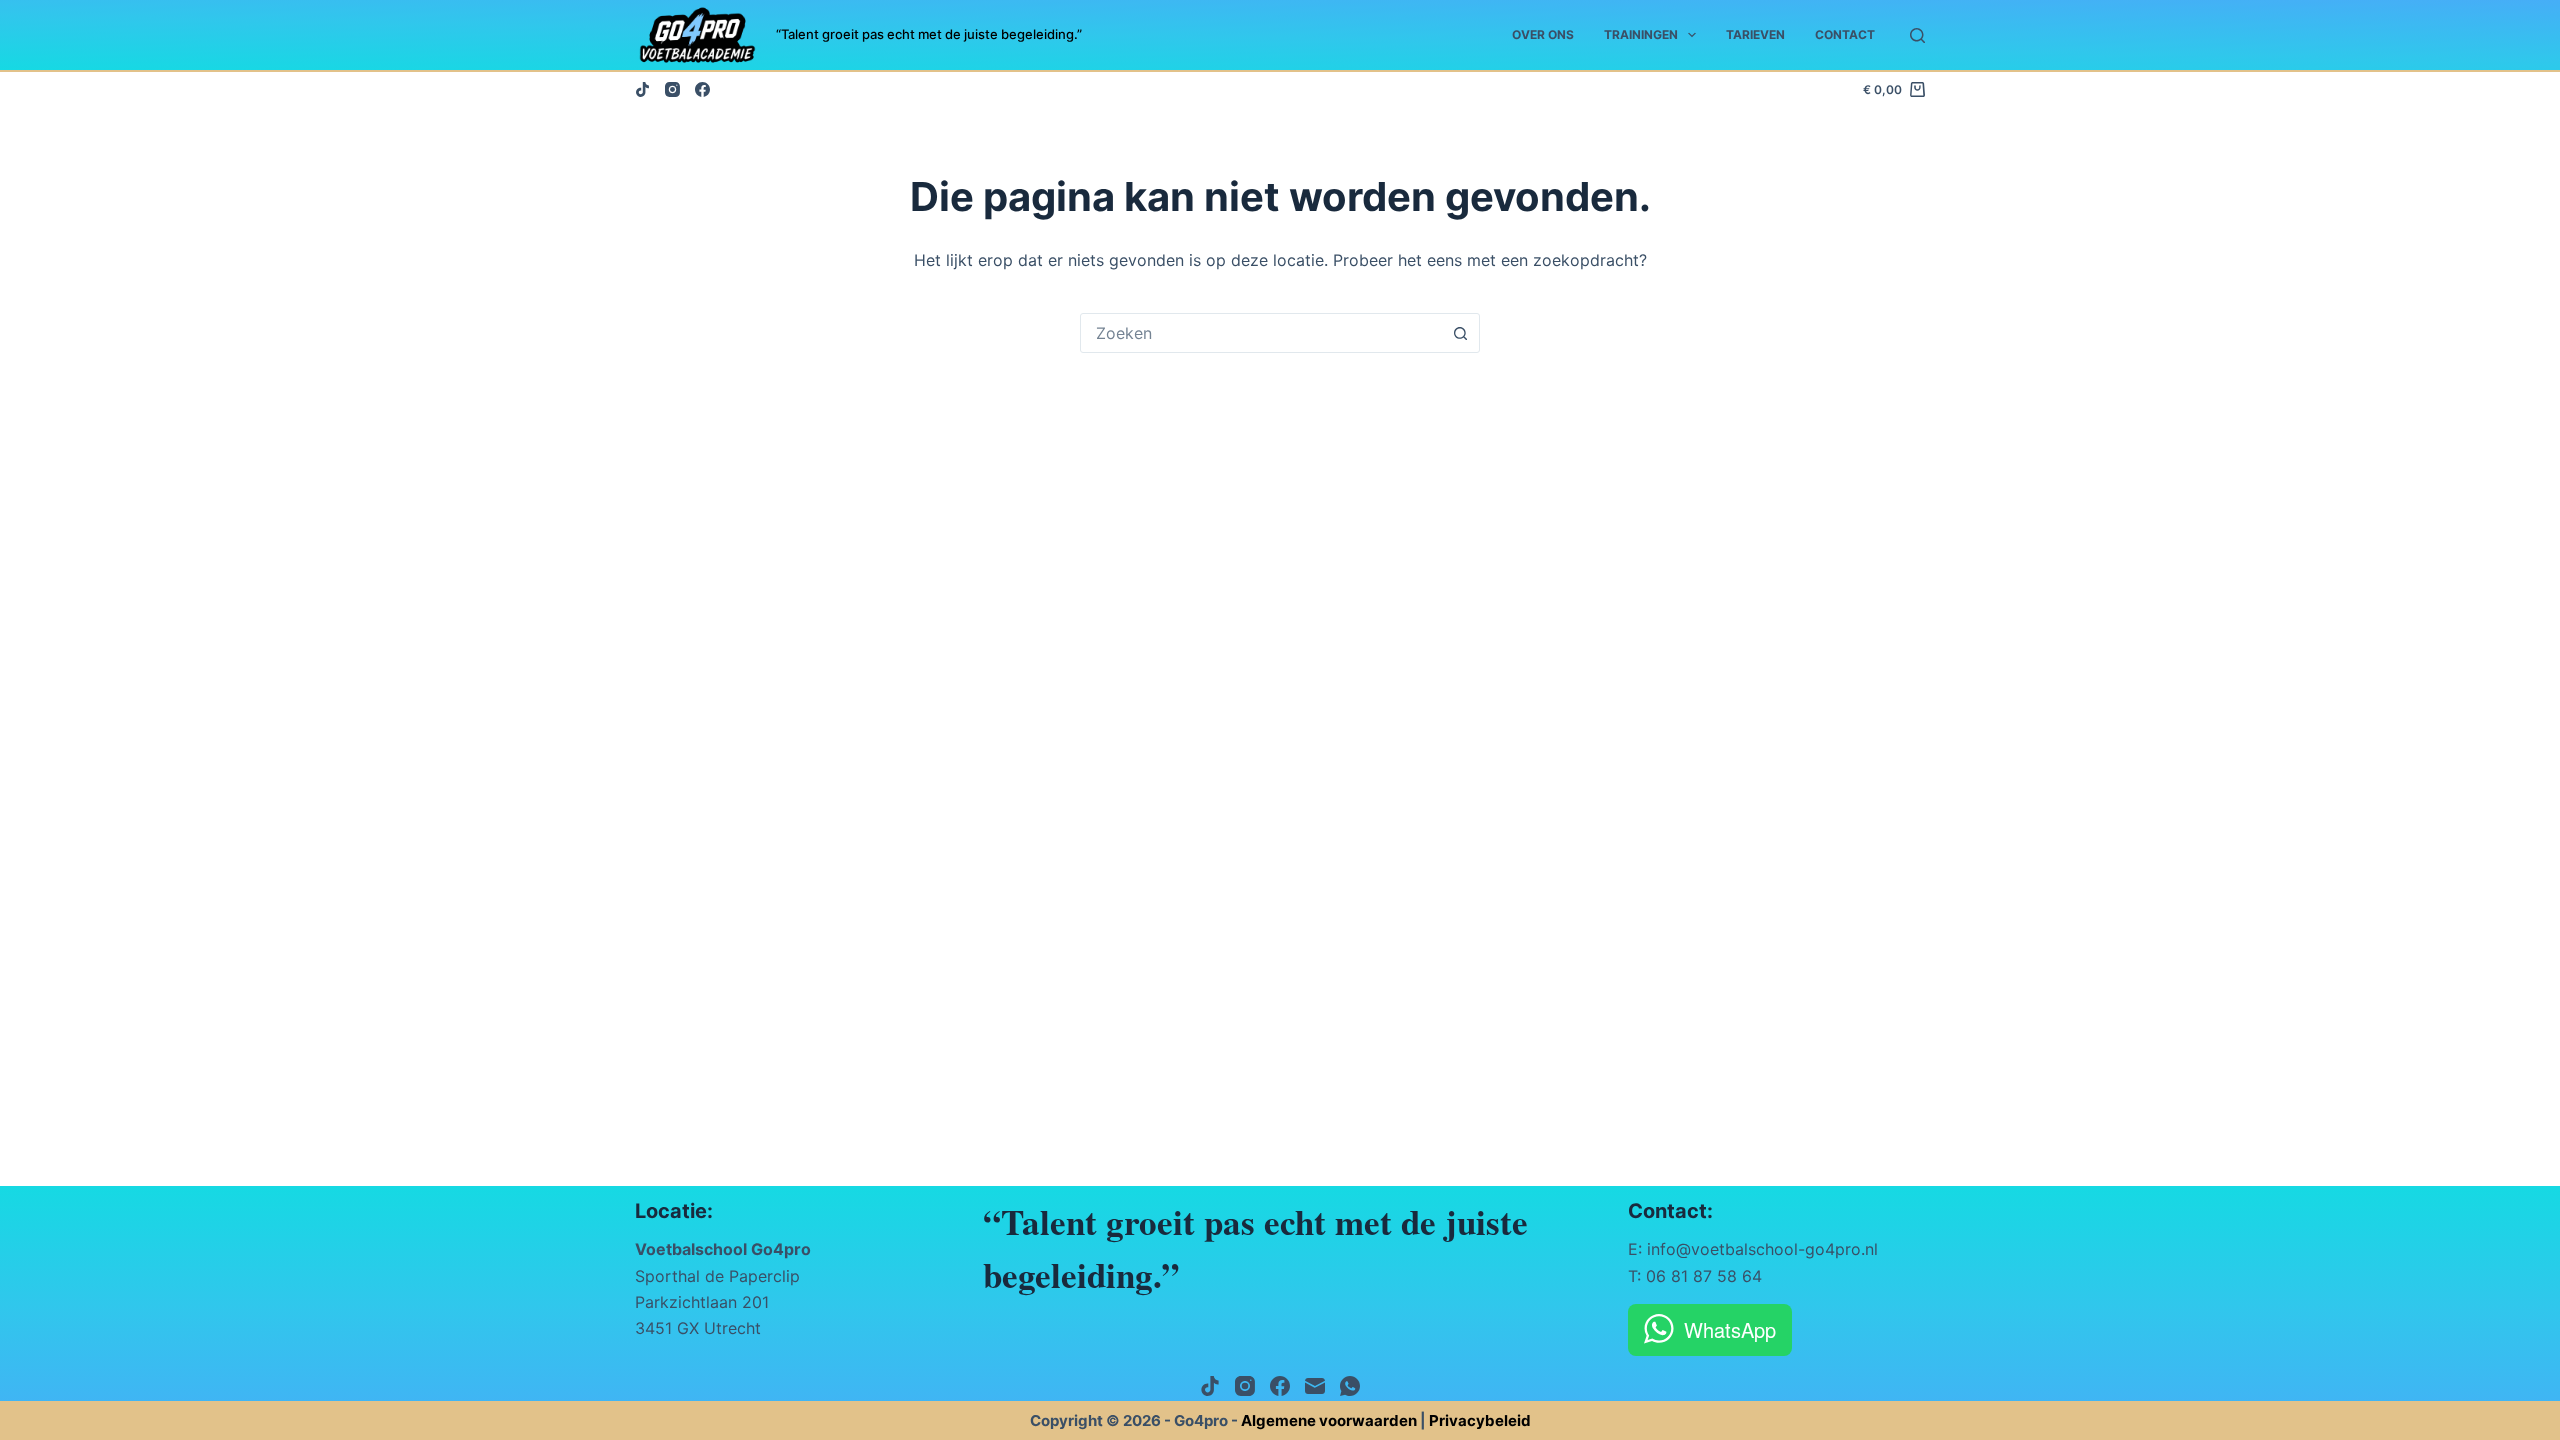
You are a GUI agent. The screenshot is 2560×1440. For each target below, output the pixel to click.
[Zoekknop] (1460, 333)
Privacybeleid (1480, 1420)
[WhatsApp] (1350, 1386)
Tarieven (1755, 34)
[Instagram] (672, 89)
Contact (1845, 34)
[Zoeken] (1917, 35)
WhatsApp (1730, 1329)
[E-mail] (1315, 1386)
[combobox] (1261, 333)
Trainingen (1641, 34)
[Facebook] (702, 89)
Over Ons (1543, 34)
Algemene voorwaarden (1329, 1420)
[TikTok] (642, 89)
